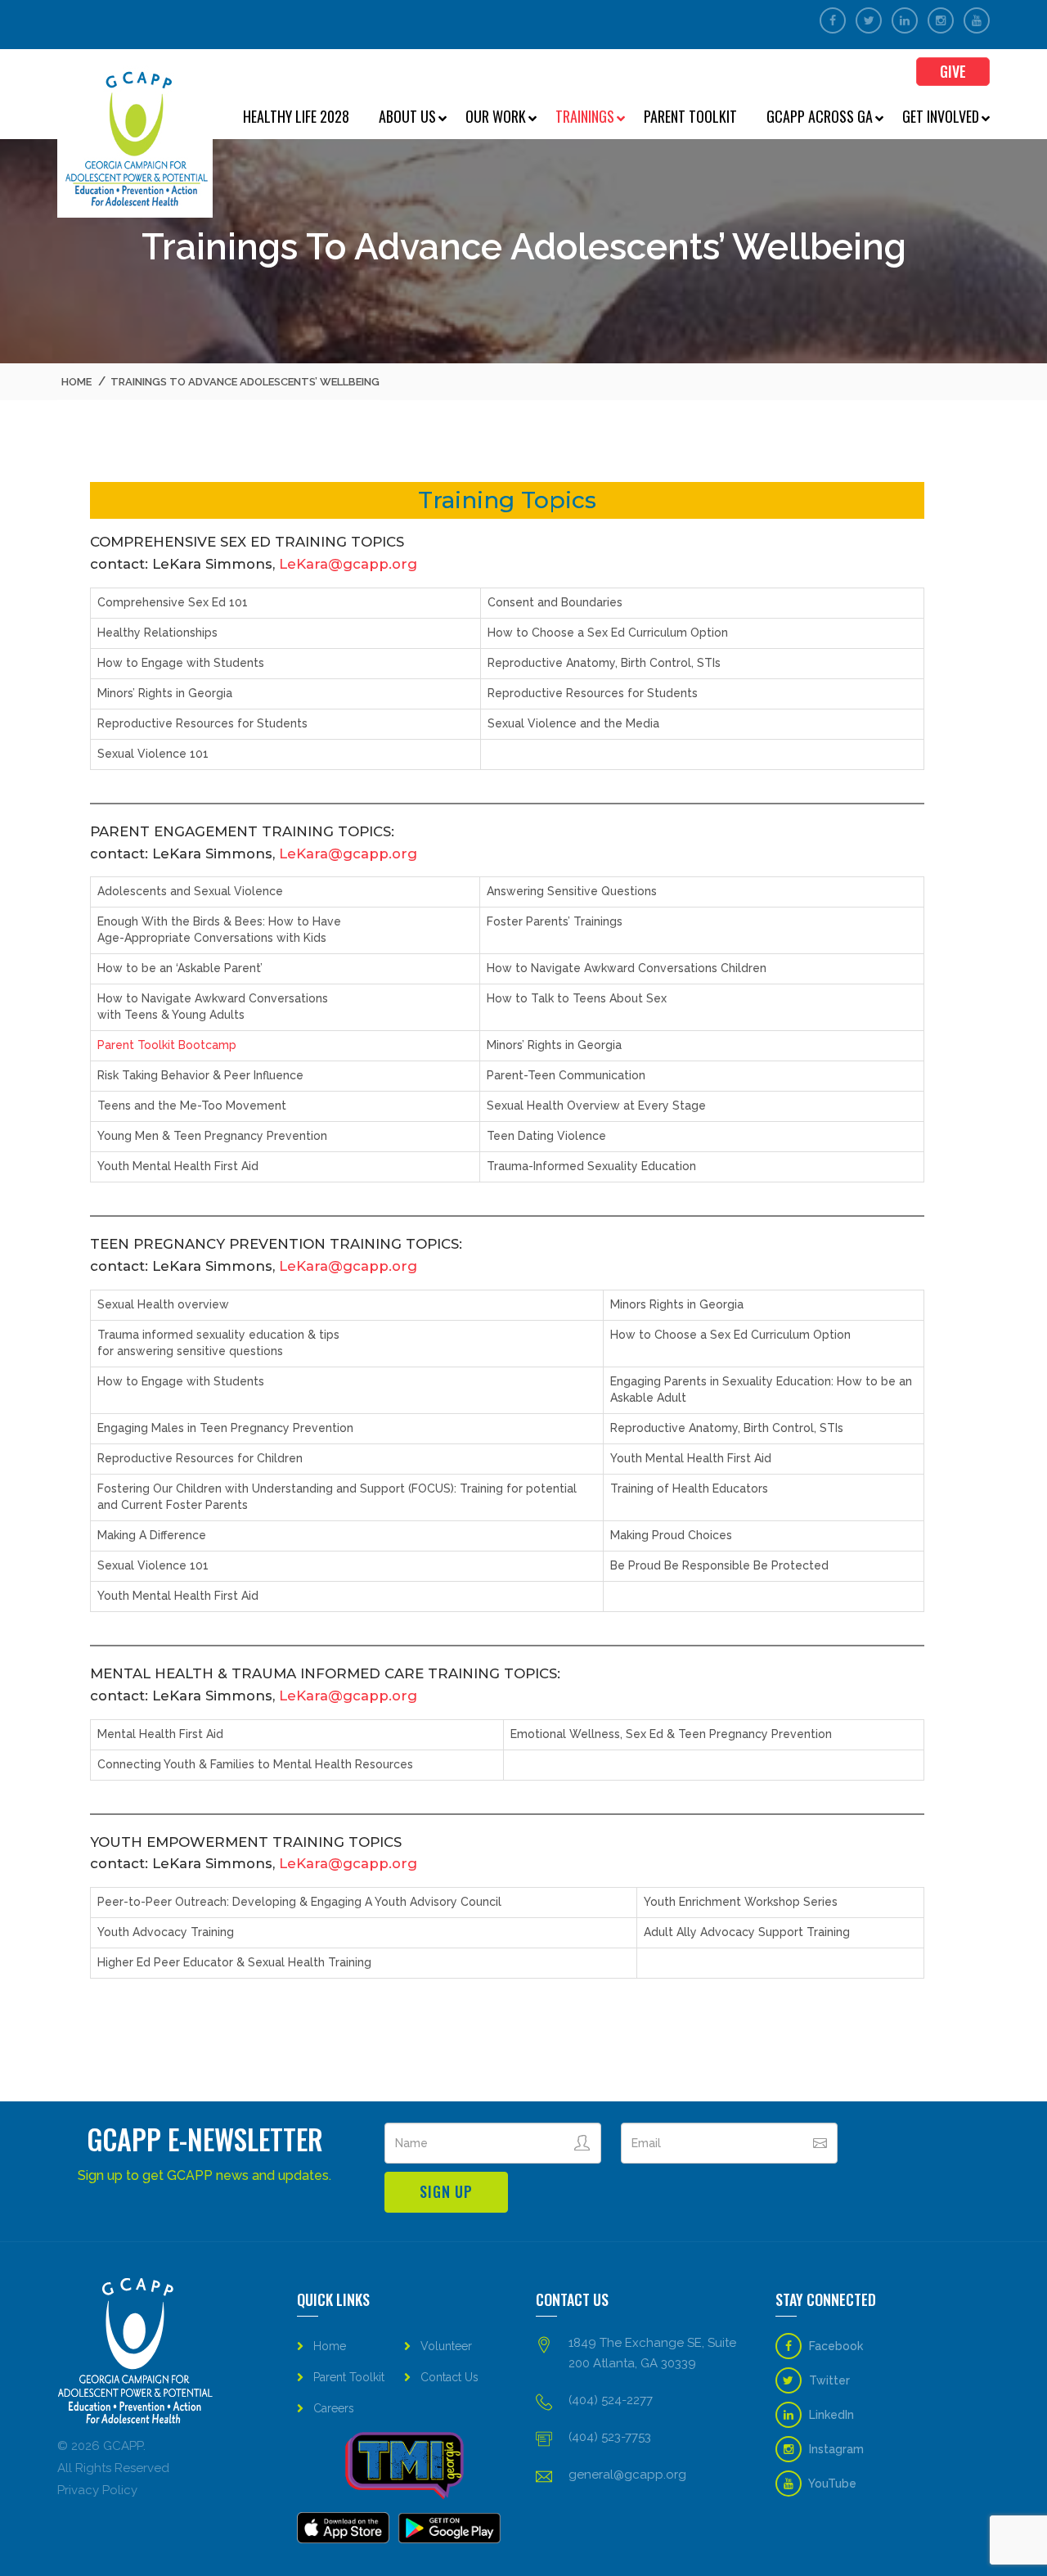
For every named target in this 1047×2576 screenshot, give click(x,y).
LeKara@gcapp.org (348, 564)
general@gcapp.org (627, 2475)
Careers (334, 2408)
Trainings (585, 116)
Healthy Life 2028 (296, 116)
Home (76, 382)
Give (953, 71)
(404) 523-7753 (610, 2437)
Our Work (496, 116)
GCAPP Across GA (820, 116)
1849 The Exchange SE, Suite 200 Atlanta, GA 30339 (652, 2353)
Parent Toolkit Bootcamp (167, 1045)
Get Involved (941, 116)
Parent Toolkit (690, 116)
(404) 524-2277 (611, 2400)
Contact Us (449, 2377)
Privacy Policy (97, 2490)
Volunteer (446, 2346)
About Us (407, 116)
